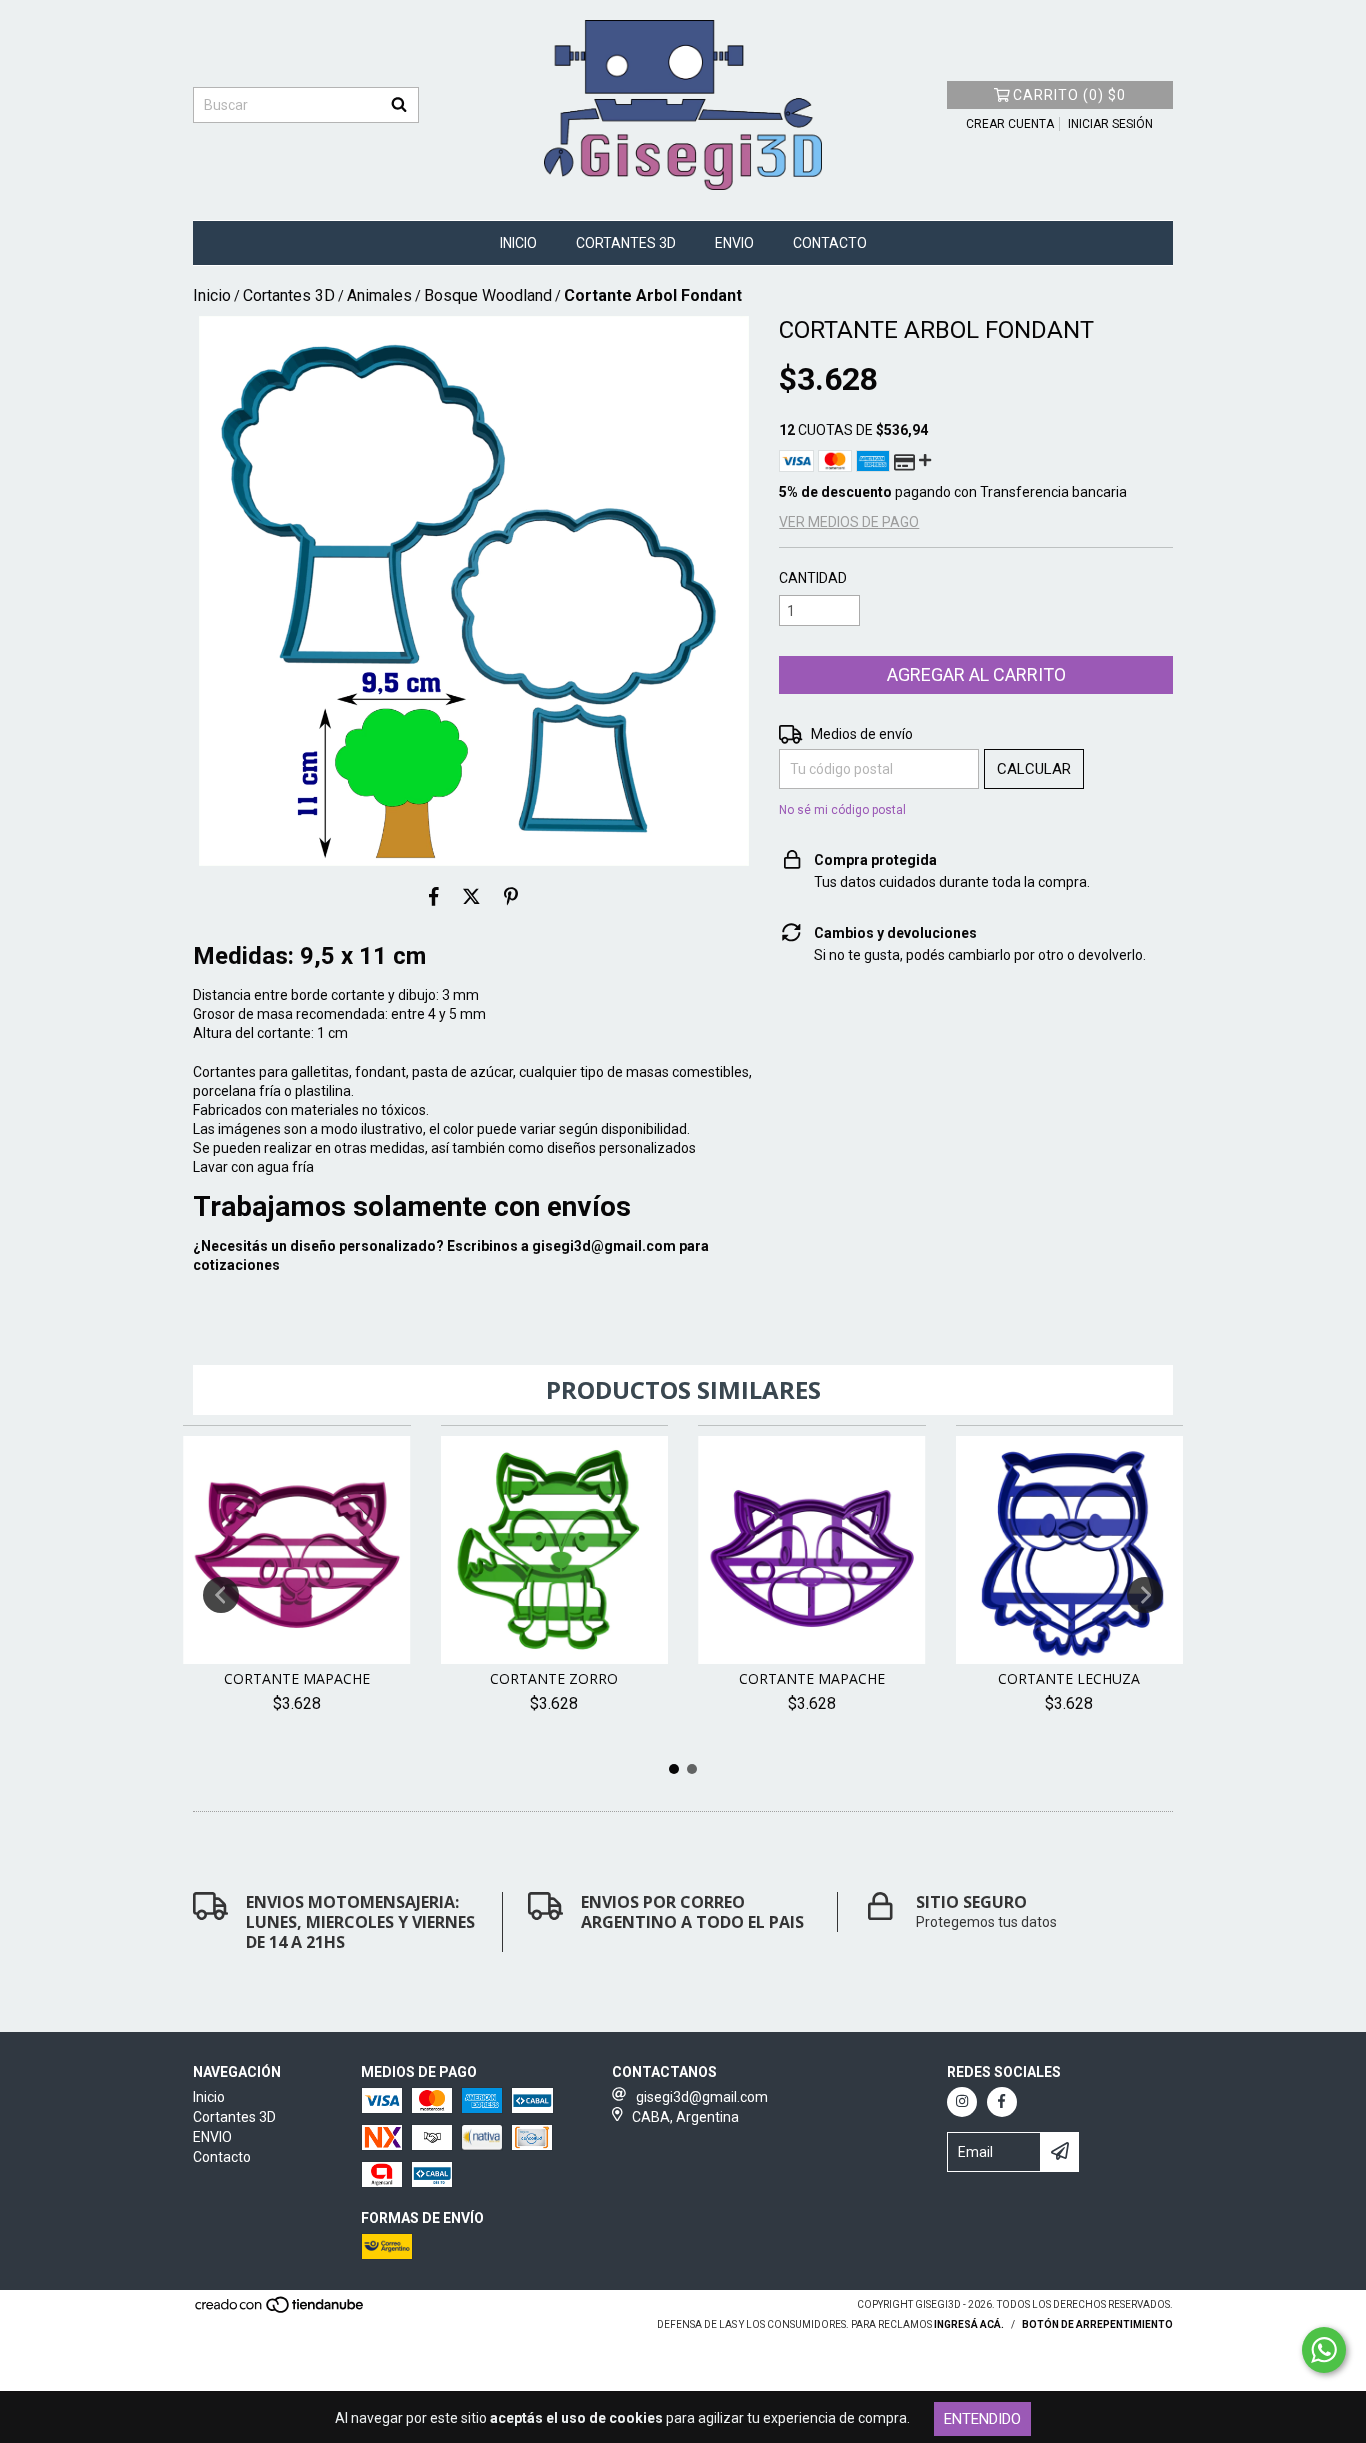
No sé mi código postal (842, 810)
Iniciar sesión (1110, 124)
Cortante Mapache (297, 1678)
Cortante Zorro (554, 1678)
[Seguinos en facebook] (1002, 2102)
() (1069, 95)
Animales (379, 295)
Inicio (518, 243)
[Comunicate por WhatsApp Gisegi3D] (1324, 2350)
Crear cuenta (1010, 124)
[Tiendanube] (280, 2310)
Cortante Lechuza (1069, 1678)
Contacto (830, 243)
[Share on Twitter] (471, 896)
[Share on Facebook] (434, 896)
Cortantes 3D (626, 243)
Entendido (982, 2419)
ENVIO (734, 243)
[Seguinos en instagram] (962, 2102)
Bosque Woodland (488, 295)
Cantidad (813, 578)
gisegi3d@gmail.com (604, 1246)
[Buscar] (399, 105)
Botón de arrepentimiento (1097, 2324)
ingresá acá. (969, 2324)
